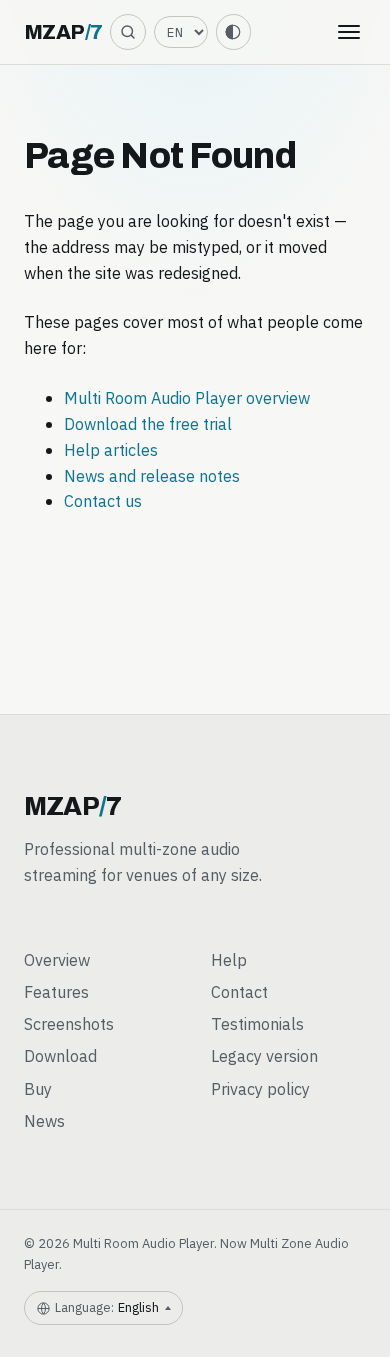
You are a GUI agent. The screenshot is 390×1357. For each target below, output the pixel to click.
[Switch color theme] (233, 31)
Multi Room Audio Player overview (187, 397)
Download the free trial (148, 423)
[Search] (127, 31)
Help (229, 959)
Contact (239, 991)
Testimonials (257, 1023)
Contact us (103, 500)
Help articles (111, 449)
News (44, 1120)
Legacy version (264, 1055)
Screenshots (69, 1023)
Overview (57, 959)
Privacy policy (260, 1088)
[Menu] (349, 32)
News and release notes (152, 475)
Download (60, 1055)
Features (56, 991)
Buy (38, 1088)
